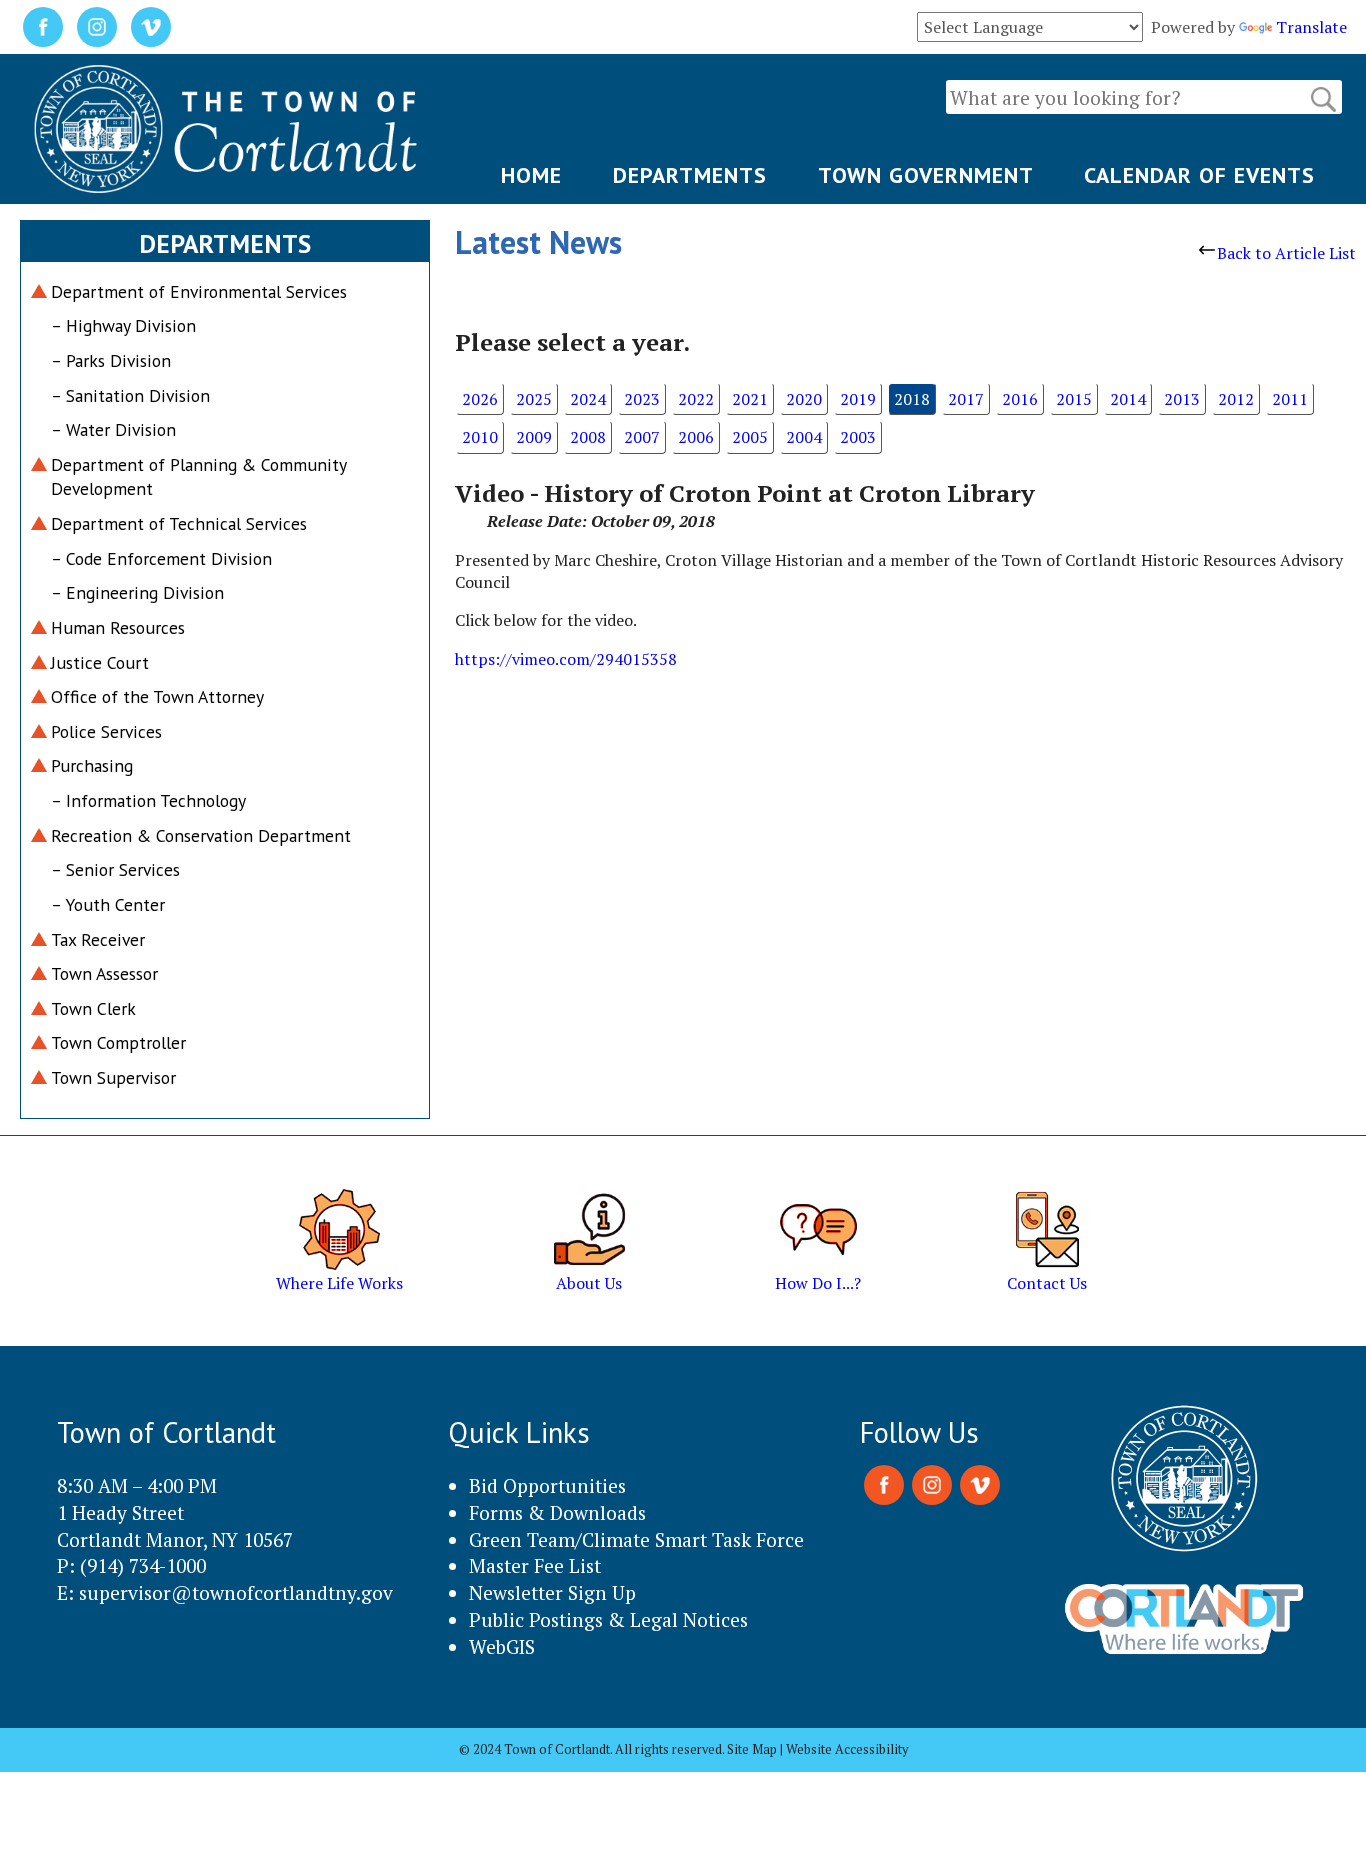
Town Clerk (93, 1008)
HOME (531, 175)
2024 (588, 399)
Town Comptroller (118, 1042)
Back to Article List (1286, 253)
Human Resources (118, 627)
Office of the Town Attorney (157, 696)
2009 (534, 437)
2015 (1074, 399)
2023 (642, 399)
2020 (804, 399)
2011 (1290, 399)
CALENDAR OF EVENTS (1199, 175)
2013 (1182, 399)
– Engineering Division (137, 592)
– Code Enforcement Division (161, 558)
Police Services (106, 731)
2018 (912, 399)
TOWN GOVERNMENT (926, 175)
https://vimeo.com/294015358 (566, 659)
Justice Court (100, 662)
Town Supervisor (113, 1077)
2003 (858, 437)
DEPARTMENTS (690, 175)
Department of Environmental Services (199, 291)
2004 (804, 437)
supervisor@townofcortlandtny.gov (236, 1592)
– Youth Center (108, 904)
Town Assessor (104, 973)
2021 (750, 399)
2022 (696, 399)
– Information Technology (148, 800)
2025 (534, 399)
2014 (1128, 399)
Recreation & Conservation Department (201, 835)
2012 (1236, 399)
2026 (480, 399)
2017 (966, 399)
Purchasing (92, 765)
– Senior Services (115, 869)
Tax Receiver (98, 939)
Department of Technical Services (179, 523)
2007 (642, 437)
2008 (588, 437)
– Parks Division (111, 360)
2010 (480, 437)
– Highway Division (123, 325)
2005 (750, 437)
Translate (1311, 27)
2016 (1020, 399)
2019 (858, 399)
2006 (696, 437)
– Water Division (113, 429)
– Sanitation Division (130, 395)
